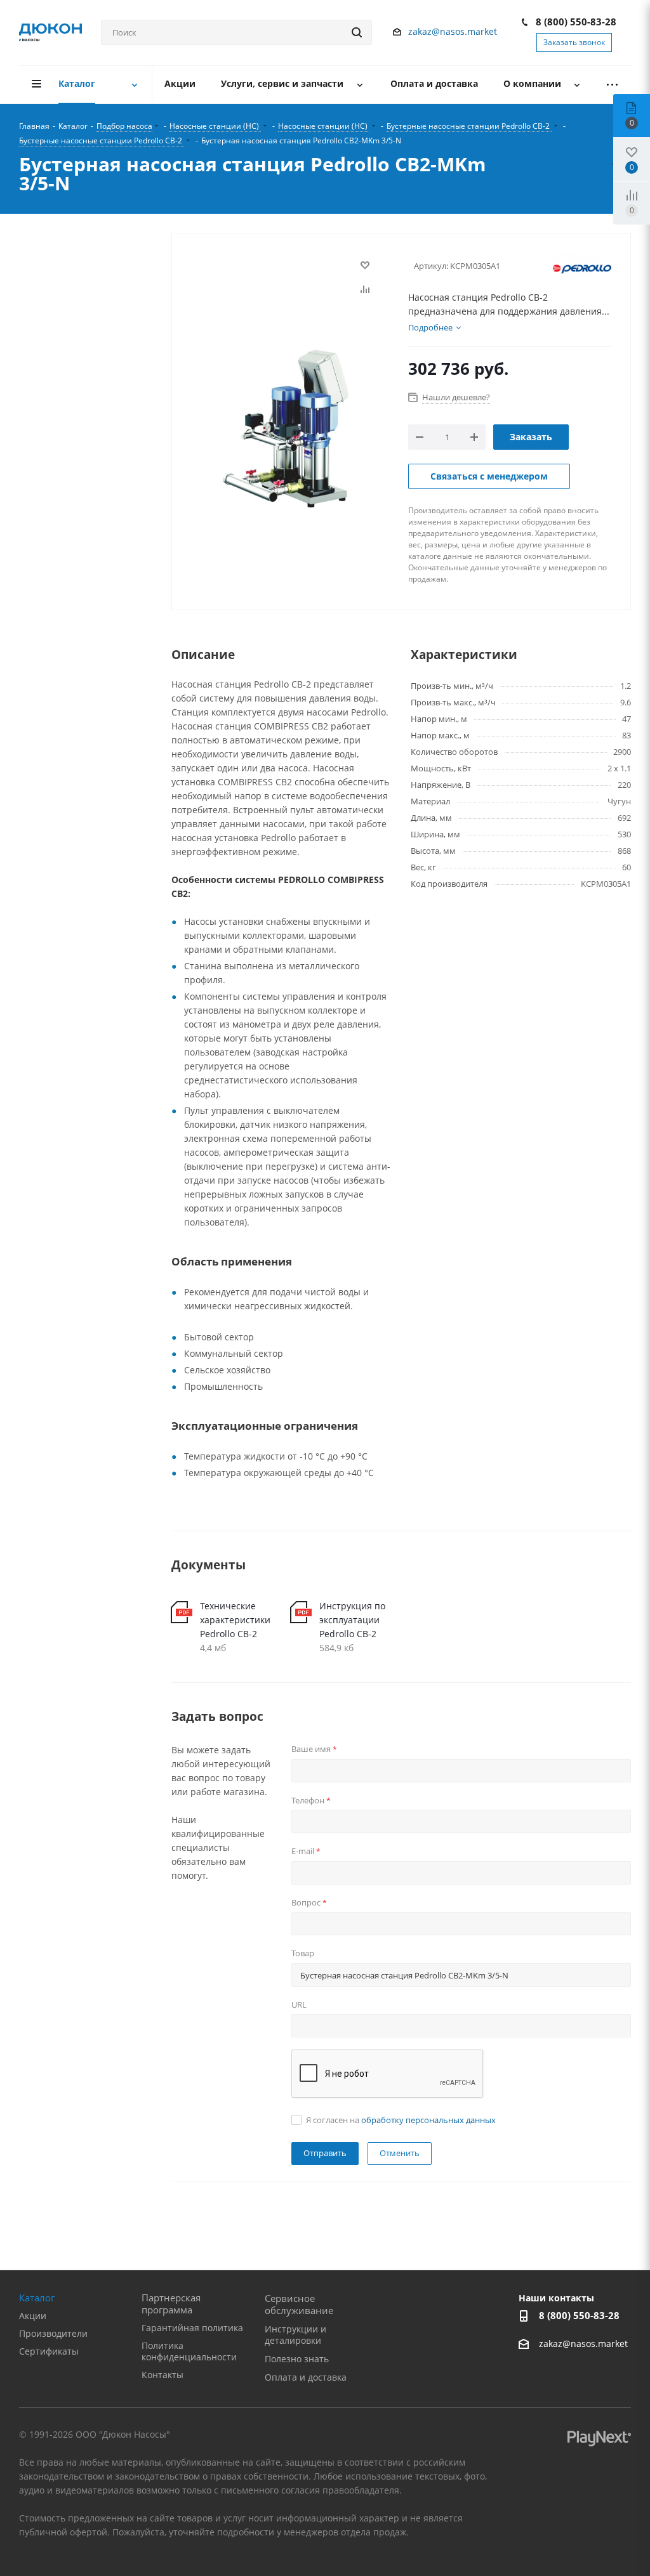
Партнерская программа (171, 2304)
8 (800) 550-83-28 (576, 22)
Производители (53, 2333)
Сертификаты (49, 2351)
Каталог (37, 2298)
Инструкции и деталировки (295, 2335)
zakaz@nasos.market (454, 31)
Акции (33, 2316)
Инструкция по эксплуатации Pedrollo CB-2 (352, 1620)
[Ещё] (613, 85)
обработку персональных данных (428, 2120)
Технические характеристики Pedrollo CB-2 (235, 1620)
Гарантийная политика (192, 2328)
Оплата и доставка (306, 2377)
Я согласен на (401, 2120)
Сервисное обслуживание (299, 2304)
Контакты (162, 2375)
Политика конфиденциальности (189, 2351)
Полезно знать (297, 2359)
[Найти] (357, 32)
